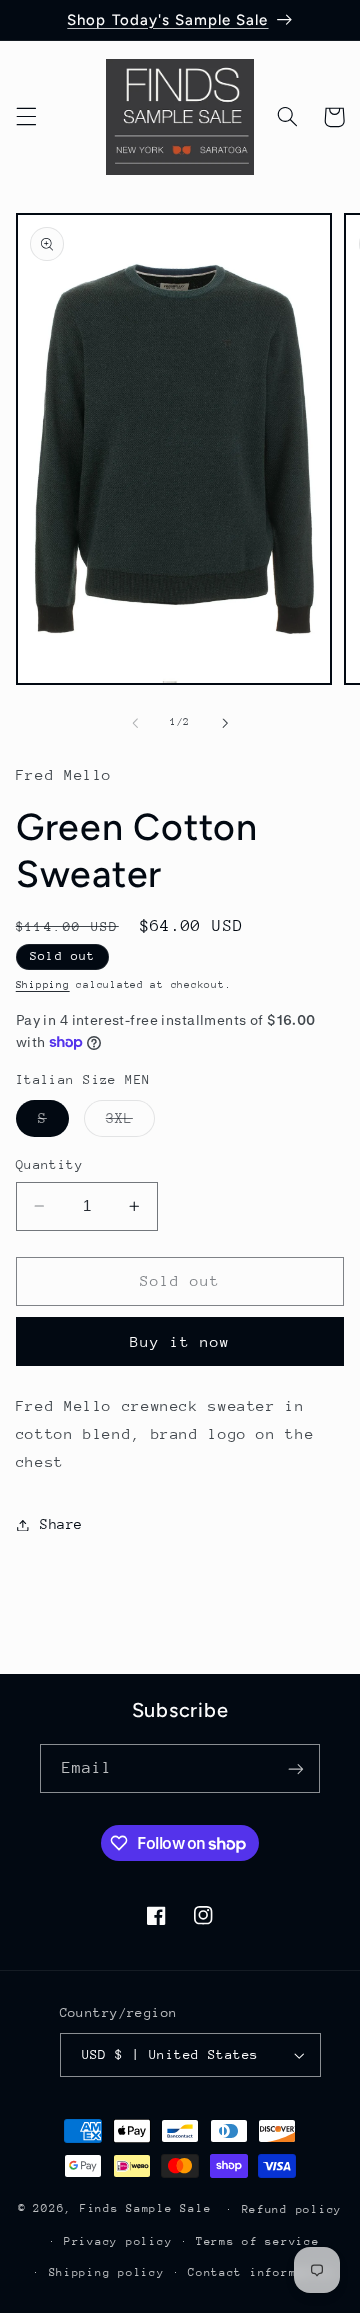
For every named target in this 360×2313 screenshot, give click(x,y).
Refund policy (292, 2209)
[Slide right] (225, 723)
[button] (26, 117)
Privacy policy (118, 2241)
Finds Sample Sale (146, 2208)
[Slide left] (135, 723)
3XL (130, 1123)
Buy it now (180, 1341)
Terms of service (258, 2241)
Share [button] (61, 1524)
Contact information (261, 2272)
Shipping (43, 985)
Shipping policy (107, 2272)
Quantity (49, 1164)
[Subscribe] (296, 1768)
